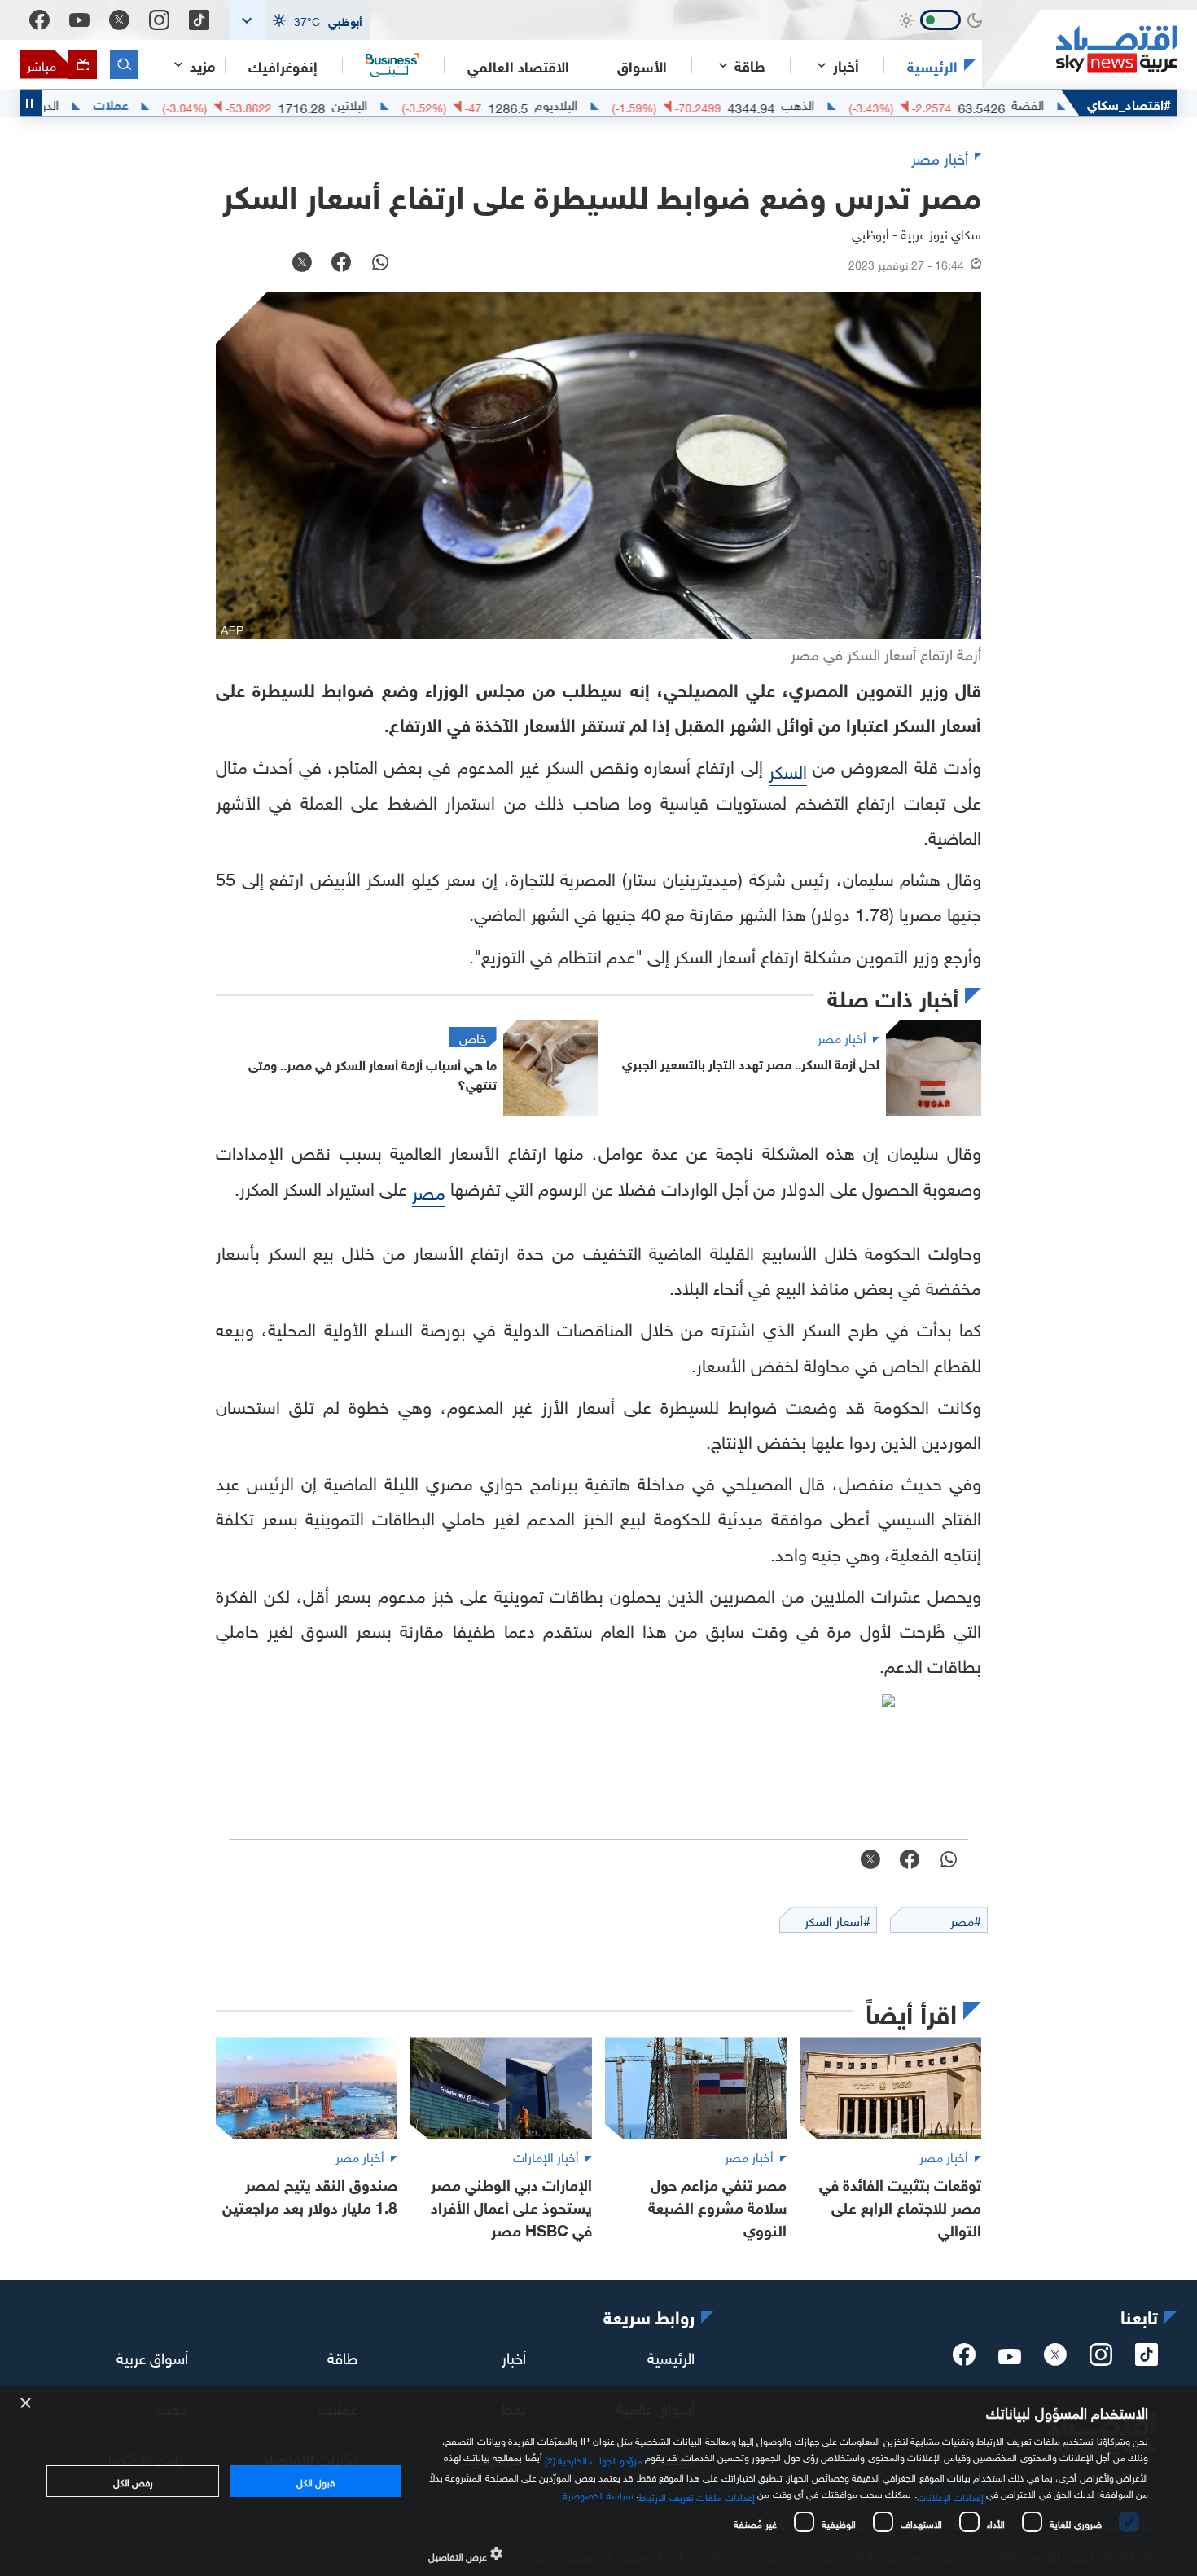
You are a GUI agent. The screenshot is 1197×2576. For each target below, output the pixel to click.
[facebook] (964, 2359)
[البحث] (124, 65)
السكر (788, 769)
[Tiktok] (199, 20)
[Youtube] (79, 20)
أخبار (514, 2356)
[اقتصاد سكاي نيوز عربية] (1080, 49)
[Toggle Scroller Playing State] (31, 103)
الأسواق (642, 65)
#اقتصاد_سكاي (1129, 103)
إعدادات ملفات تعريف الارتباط (697, 2495)
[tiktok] (1147, 2359)
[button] (300, 20)
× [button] (26, 2404)
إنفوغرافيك (283, 65)
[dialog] (598, 2481)
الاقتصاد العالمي (518, 65)
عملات (173, 103)
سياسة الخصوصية (598, 2494)
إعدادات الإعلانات (950, 2495)
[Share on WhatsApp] (380, 264)
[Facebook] (39, 20)
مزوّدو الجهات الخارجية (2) (594, 2458)
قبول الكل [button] (316, 2481)
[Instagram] (159, 20)
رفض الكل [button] (133, 2481)
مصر (429, 1190)
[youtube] (1010, 2358)
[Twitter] (119, 20)
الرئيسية (932, 65)
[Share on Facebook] (341, 264)
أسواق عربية (152, 2356)
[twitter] (1055, 2359)
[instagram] (1101, 2359)
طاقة (342, 2356)
